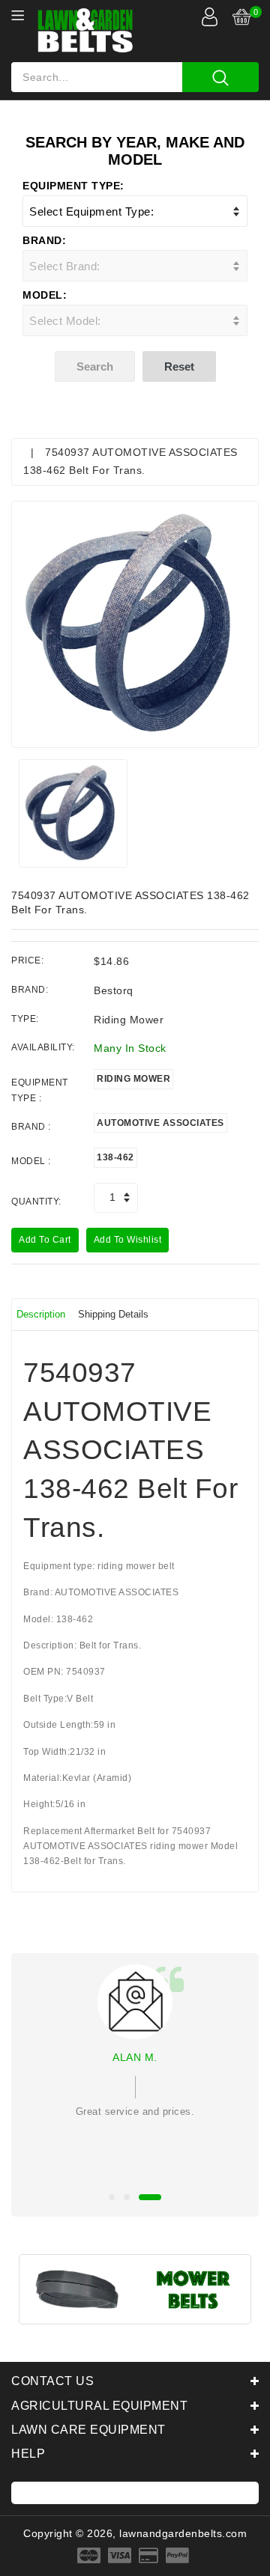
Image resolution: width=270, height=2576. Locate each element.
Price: (27, 960)
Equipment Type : (40, 1090)
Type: (25, 1019)
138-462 (115, 1157)
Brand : (31, 1127)
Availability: (43, 1047)
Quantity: (36, 1202)
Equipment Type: (73, 186)
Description (41, 1314)
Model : (31, 1161)
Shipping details (113, 1314)
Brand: (44, 240)
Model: (45, 295)
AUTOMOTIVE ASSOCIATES (160, 1123)
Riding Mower (133, 1079)
